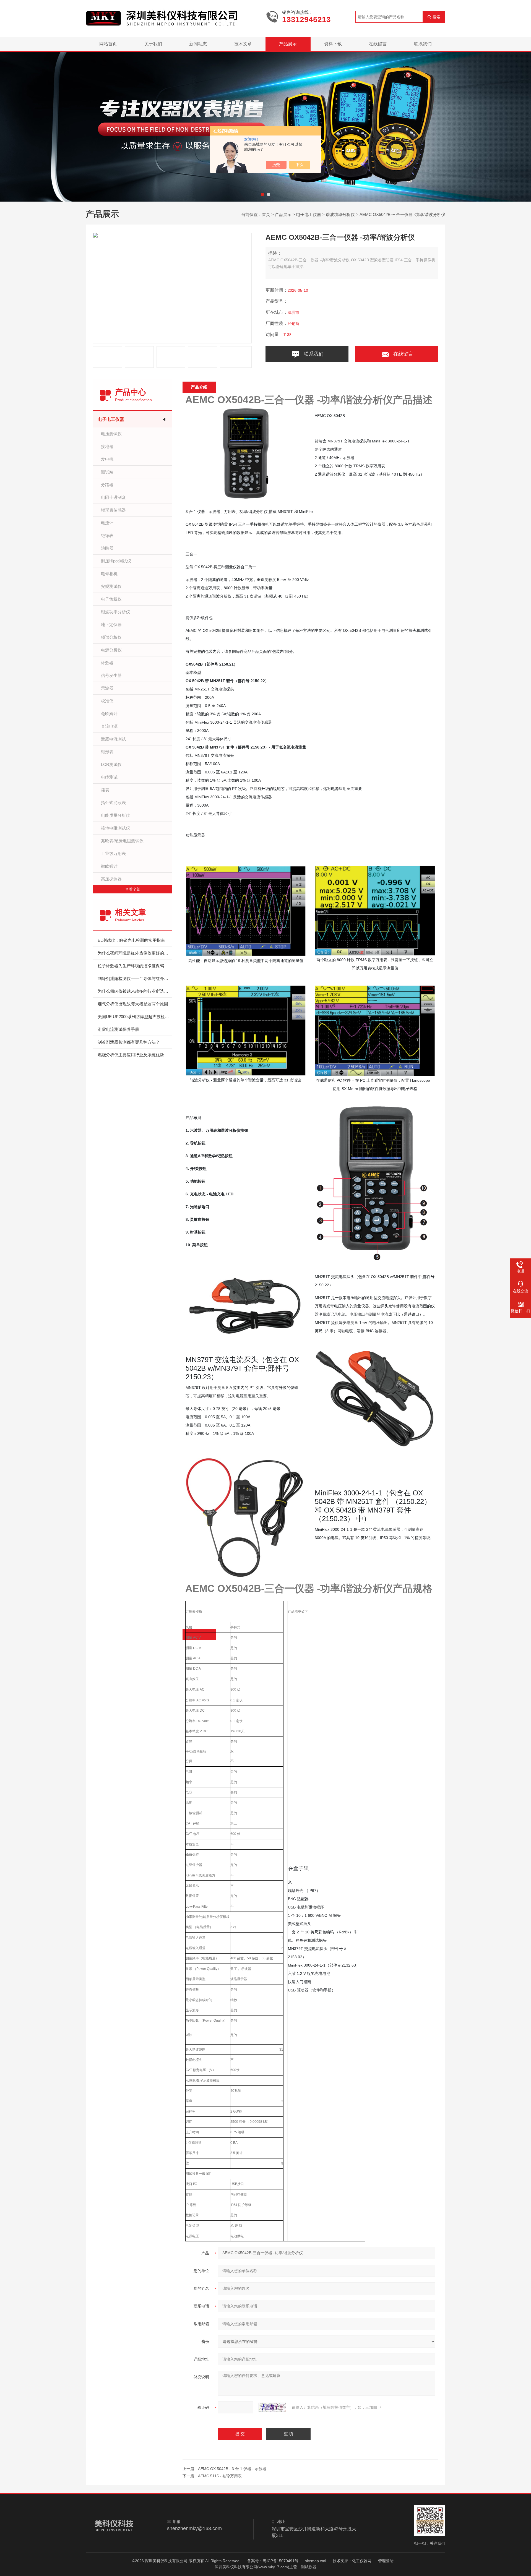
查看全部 (133, 889)
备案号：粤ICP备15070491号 (273, 2561)
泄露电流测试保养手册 (118, 1029)
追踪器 (107, 548)
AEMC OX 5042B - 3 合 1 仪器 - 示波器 (232, 2469)
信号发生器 (111, 675)
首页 (266, 214)
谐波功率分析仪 (340, 214)
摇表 (105, 790)
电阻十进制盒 (113, 497)
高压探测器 (111, 879)
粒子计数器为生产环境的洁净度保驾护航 (135, 966)
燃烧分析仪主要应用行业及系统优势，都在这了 (135, 1055)
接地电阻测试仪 (115, 828)
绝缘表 (107, 535)
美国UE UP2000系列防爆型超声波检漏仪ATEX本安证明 (135, 1017)
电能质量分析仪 (115, 815)
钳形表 (107, 752)
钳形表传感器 (113, 510)
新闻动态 (198, 44)
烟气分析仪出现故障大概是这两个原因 (133, 1004)
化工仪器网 (362, 2561)
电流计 (107, 523)
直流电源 (109, 726)
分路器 (107, 485)
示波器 (107, 688)
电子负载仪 (111, 599)
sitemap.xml (316, 2561)
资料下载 (333, 44)
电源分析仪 (111, 650)
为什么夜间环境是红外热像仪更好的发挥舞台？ (135, 953)
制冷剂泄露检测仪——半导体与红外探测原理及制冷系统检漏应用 (135, 978)
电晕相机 (109, 574)
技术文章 (243, 44)
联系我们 (423, 44)
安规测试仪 (111, 586)
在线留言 (378, 44)
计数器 (107, 663)
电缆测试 (109, 777)
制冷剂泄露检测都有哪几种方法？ (129, 1042)
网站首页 (108, 44)
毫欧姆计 (109, 714)
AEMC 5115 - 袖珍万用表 (220, 2476)
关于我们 (153, 44)
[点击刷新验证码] (272, 2407)
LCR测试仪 (111, 764)
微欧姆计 (109, 866)
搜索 (436, 17)
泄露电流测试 (113, 739)
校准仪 (107, 701)
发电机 (107, 459)
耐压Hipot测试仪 (116, 561)
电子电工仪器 (309, 214)
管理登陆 (386, 2561)
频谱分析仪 (111, 637)
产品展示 (288, 44)
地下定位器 (111, 625)
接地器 (107, 446)
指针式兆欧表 (113, 803)
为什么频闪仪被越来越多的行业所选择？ (135, 991)
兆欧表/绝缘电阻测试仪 (122, 841)
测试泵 (107, 472)
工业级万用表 (113, 853)
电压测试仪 (111, 434)
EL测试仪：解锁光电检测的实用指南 (131, 940)
